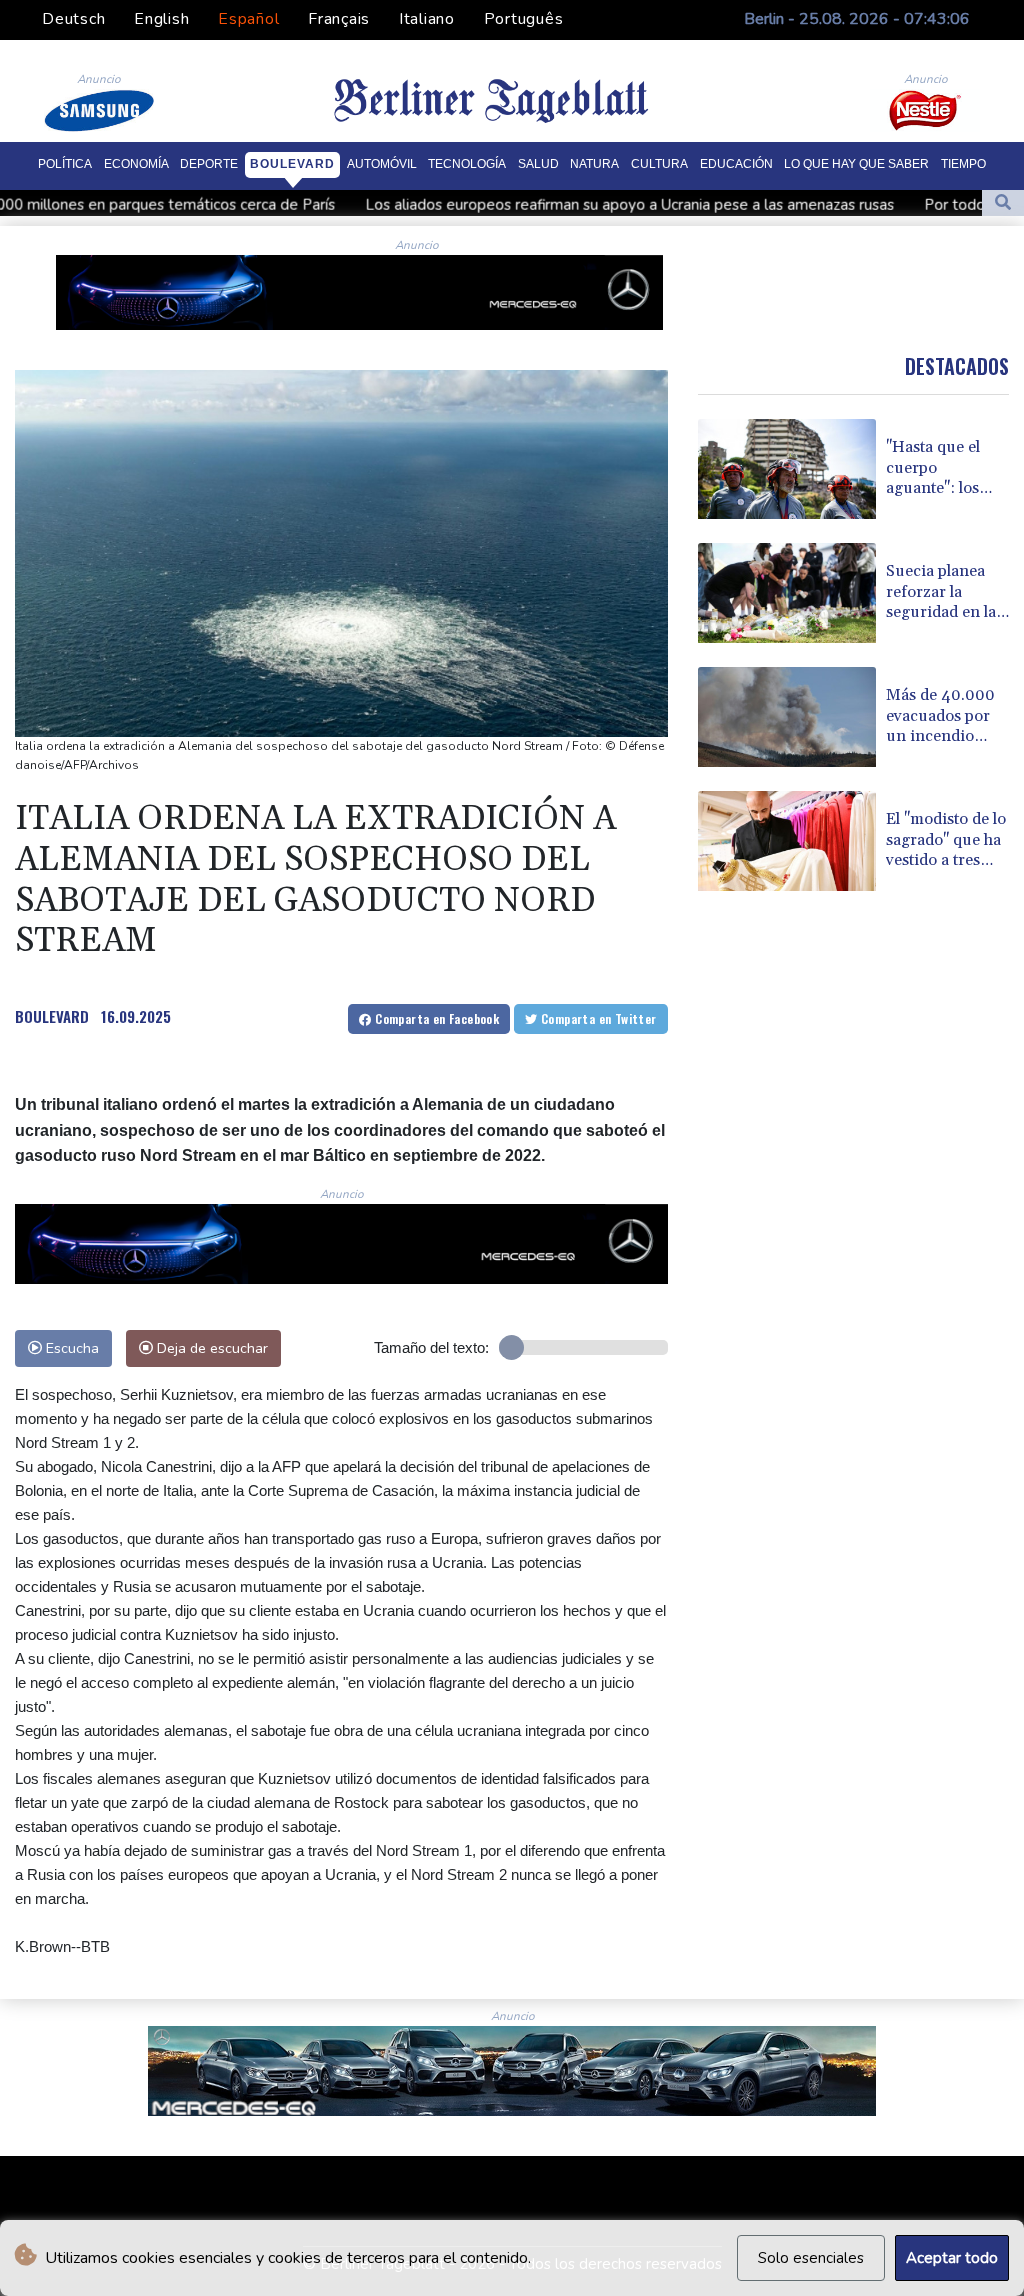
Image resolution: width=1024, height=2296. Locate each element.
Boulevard (292, 164)
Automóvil (382, 164)
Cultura (659, 164)
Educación (736, 164)
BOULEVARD (52, 1016)
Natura (594, 164)
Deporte (209, 164)
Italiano (427, 19)
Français (339, 19)
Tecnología (467, 164)
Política (65, 164)
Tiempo (963, 164)
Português (524, 19)
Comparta (435, 1018)
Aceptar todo (952, 2258)
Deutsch (73, 19)
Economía (136, 164)
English (161, 19)
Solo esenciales (811, 2258)
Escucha (70, 1348)
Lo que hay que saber (856, 164)
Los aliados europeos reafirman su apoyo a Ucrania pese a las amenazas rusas (512, 205)
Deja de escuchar (210, 1348)
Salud (538, 164)
